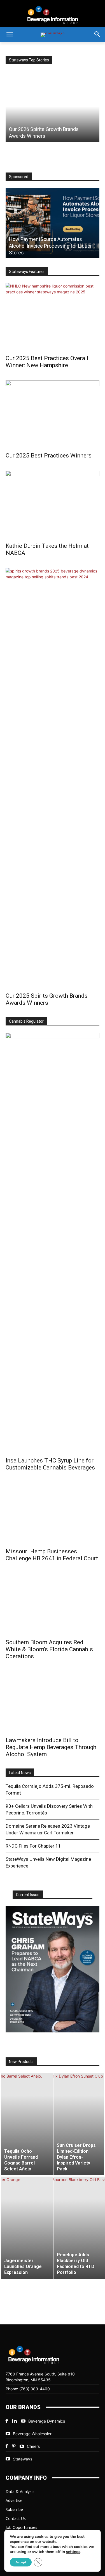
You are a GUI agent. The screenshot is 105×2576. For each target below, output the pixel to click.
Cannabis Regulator (26, 1021)
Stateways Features (27, 272)
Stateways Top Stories (29, 60)
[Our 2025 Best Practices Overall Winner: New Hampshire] (53, 317)
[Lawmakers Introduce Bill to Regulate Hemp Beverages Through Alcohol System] (53, 1702)
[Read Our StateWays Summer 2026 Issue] (53, 1969)
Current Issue (28, 1895)
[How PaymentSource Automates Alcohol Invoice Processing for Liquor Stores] (53, 223)
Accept (21, 2562)
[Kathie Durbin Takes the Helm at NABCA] (53, 505)
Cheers (33, 2446)
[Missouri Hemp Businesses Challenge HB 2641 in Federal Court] (53, 1514)
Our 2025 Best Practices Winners (49, 456)
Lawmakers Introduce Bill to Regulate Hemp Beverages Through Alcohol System (51, 1747)
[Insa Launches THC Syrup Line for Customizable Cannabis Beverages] (53, 1243)
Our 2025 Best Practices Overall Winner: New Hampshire (47, 362)
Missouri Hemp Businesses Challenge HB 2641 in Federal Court (52, 1555)
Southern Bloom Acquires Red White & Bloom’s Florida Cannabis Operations (49, 1649)
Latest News (20, 1773)
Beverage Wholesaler (32, 2434)
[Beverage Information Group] (53, 15)
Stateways (23, 2459)
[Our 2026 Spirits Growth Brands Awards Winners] (53, 107)
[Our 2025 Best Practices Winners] (53, 414)
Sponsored (19, 177)
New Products (21, 2062)
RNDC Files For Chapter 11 (33, 1846)
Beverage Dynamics (47, 2421)
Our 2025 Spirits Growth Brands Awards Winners (47, 999)
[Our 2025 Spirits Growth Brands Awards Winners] (53, 778)
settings (73, 2552)
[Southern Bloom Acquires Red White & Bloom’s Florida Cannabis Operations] (53, 1604)
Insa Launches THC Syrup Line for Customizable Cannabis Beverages (50, 1464)
